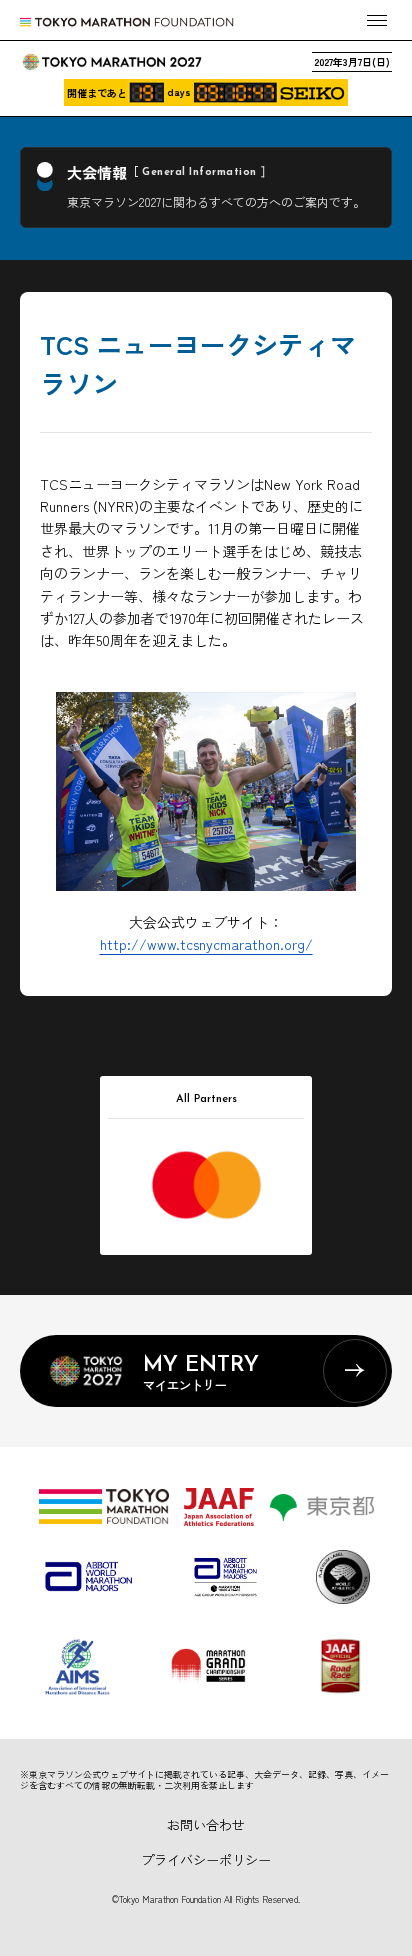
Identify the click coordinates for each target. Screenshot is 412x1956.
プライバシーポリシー (206, 1859)
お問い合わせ (206, 1824)
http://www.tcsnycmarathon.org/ (206, 944)
